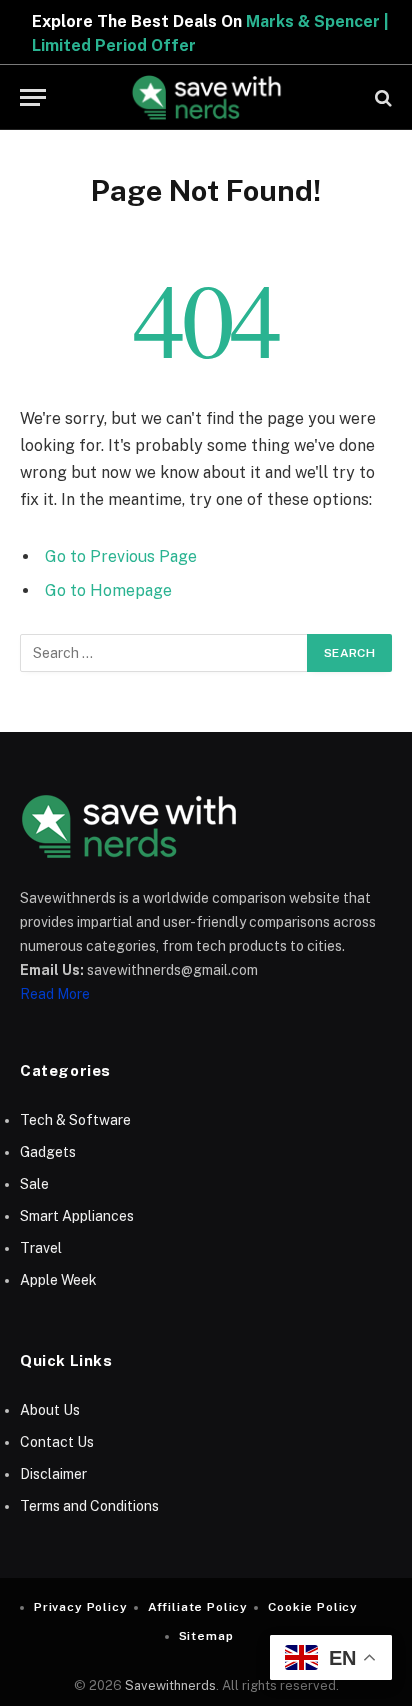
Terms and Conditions (89, 1506)
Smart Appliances (77, 1216)
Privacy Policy (81, 1607)
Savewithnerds (170, 1685)
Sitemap (206, 1636)
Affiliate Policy (198, 1607)
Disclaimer (53, 1474)
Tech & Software (75, 1120)
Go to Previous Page (121, 556)
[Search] (381, 97)
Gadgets (48, 1152)
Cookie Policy (313, 1607)
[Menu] (33, 97)
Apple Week (58, 1280)
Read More (55, 994)
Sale (34, 1184)
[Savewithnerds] (206, 97)
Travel (41, 1248)
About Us (50, 1410)
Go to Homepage (108, 590)
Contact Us (57, 1442)
